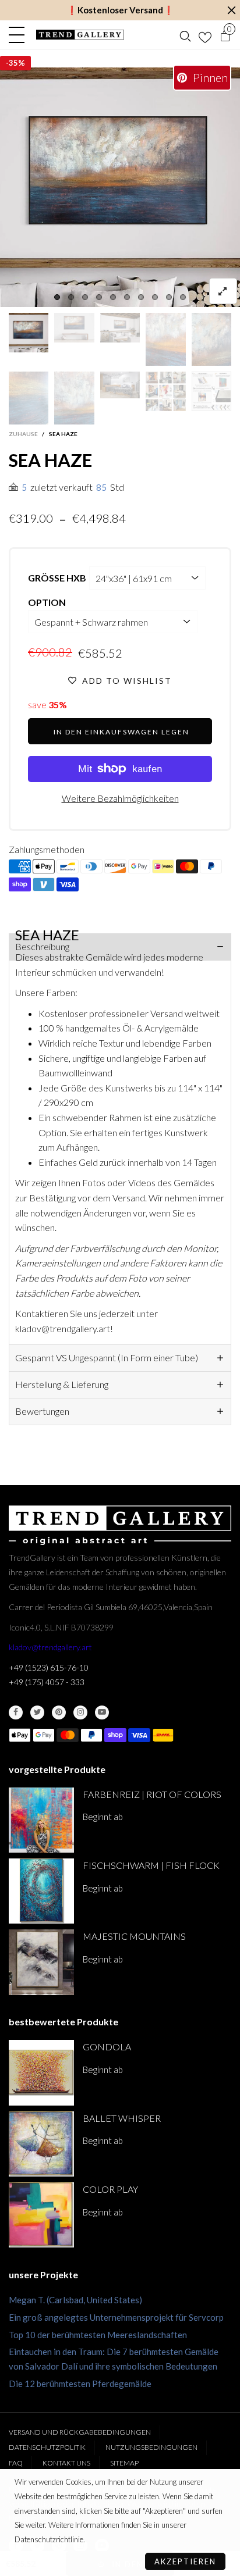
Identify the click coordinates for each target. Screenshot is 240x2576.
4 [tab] (99, 297)
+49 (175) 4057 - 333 (47, 1682)
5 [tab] (113, 297)
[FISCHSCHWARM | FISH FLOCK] (41, 1891)
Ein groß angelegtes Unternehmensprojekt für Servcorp (116, 2317)
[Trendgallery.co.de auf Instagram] (80, 1712)
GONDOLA (107, 2047)
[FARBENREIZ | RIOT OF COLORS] (41, 1820)
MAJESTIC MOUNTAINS (134, 1936)
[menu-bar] (20, 35)
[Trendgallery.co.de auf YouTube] (102, 1712)
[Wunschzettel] (205, 35)
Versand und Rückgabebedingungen (80, 2432)
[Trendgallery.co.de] (80, 35)
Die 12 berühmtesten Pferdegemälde (80, 2384)
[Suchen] (185, 35)
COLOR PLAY (110, 2189)
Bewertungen (42, 1411)
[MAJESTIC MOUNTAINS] (41, 1962)
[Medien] (223, 291)
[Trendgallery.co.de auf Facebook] (16, 1712)
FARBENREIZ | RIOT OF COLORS (152, 1794)
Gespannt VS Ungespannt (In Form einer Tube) (107, 1357)
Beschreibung (42, 946)
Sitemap (124, 2463)
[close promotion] (231, 10)
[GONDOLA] (41, 2072)
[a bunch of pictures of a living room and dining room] (165, 391)
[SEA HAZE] (120, 187)
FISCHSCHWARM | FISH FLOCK (151, 1865)
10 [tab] (183, 297)
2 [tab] (71, 297)
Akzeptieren (185, 2561)
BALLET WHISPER (122, 2118)
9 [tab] (169, 297)
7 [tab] (141, 297)
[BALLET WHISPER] (41, 2144)
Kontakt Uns (66, 2463)
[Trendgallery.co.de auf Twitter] (37, 1712)
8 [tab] (155, 297)
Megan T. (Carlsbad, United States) (75, 2300)
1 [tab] (57, 297)
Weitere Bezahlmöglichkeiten (120, 798)
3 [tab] (85, 297)
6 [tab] (127, 297)
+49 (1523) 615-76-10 (49, 1667)
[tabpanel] (120, 187)
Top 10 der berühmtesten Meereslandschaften (98, 2335)
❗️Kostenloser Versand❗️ (120, 10)
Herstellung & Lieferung (62, 1384)
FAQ (16, 2463)
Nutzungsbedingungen (151, 2447)
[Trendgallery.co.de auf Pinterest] (59, 1712)
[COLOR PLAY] (41, 2215)
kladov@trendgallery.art (50, 1647)
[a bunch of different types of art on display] (211, 391)
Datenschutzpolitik (47, 2447)
